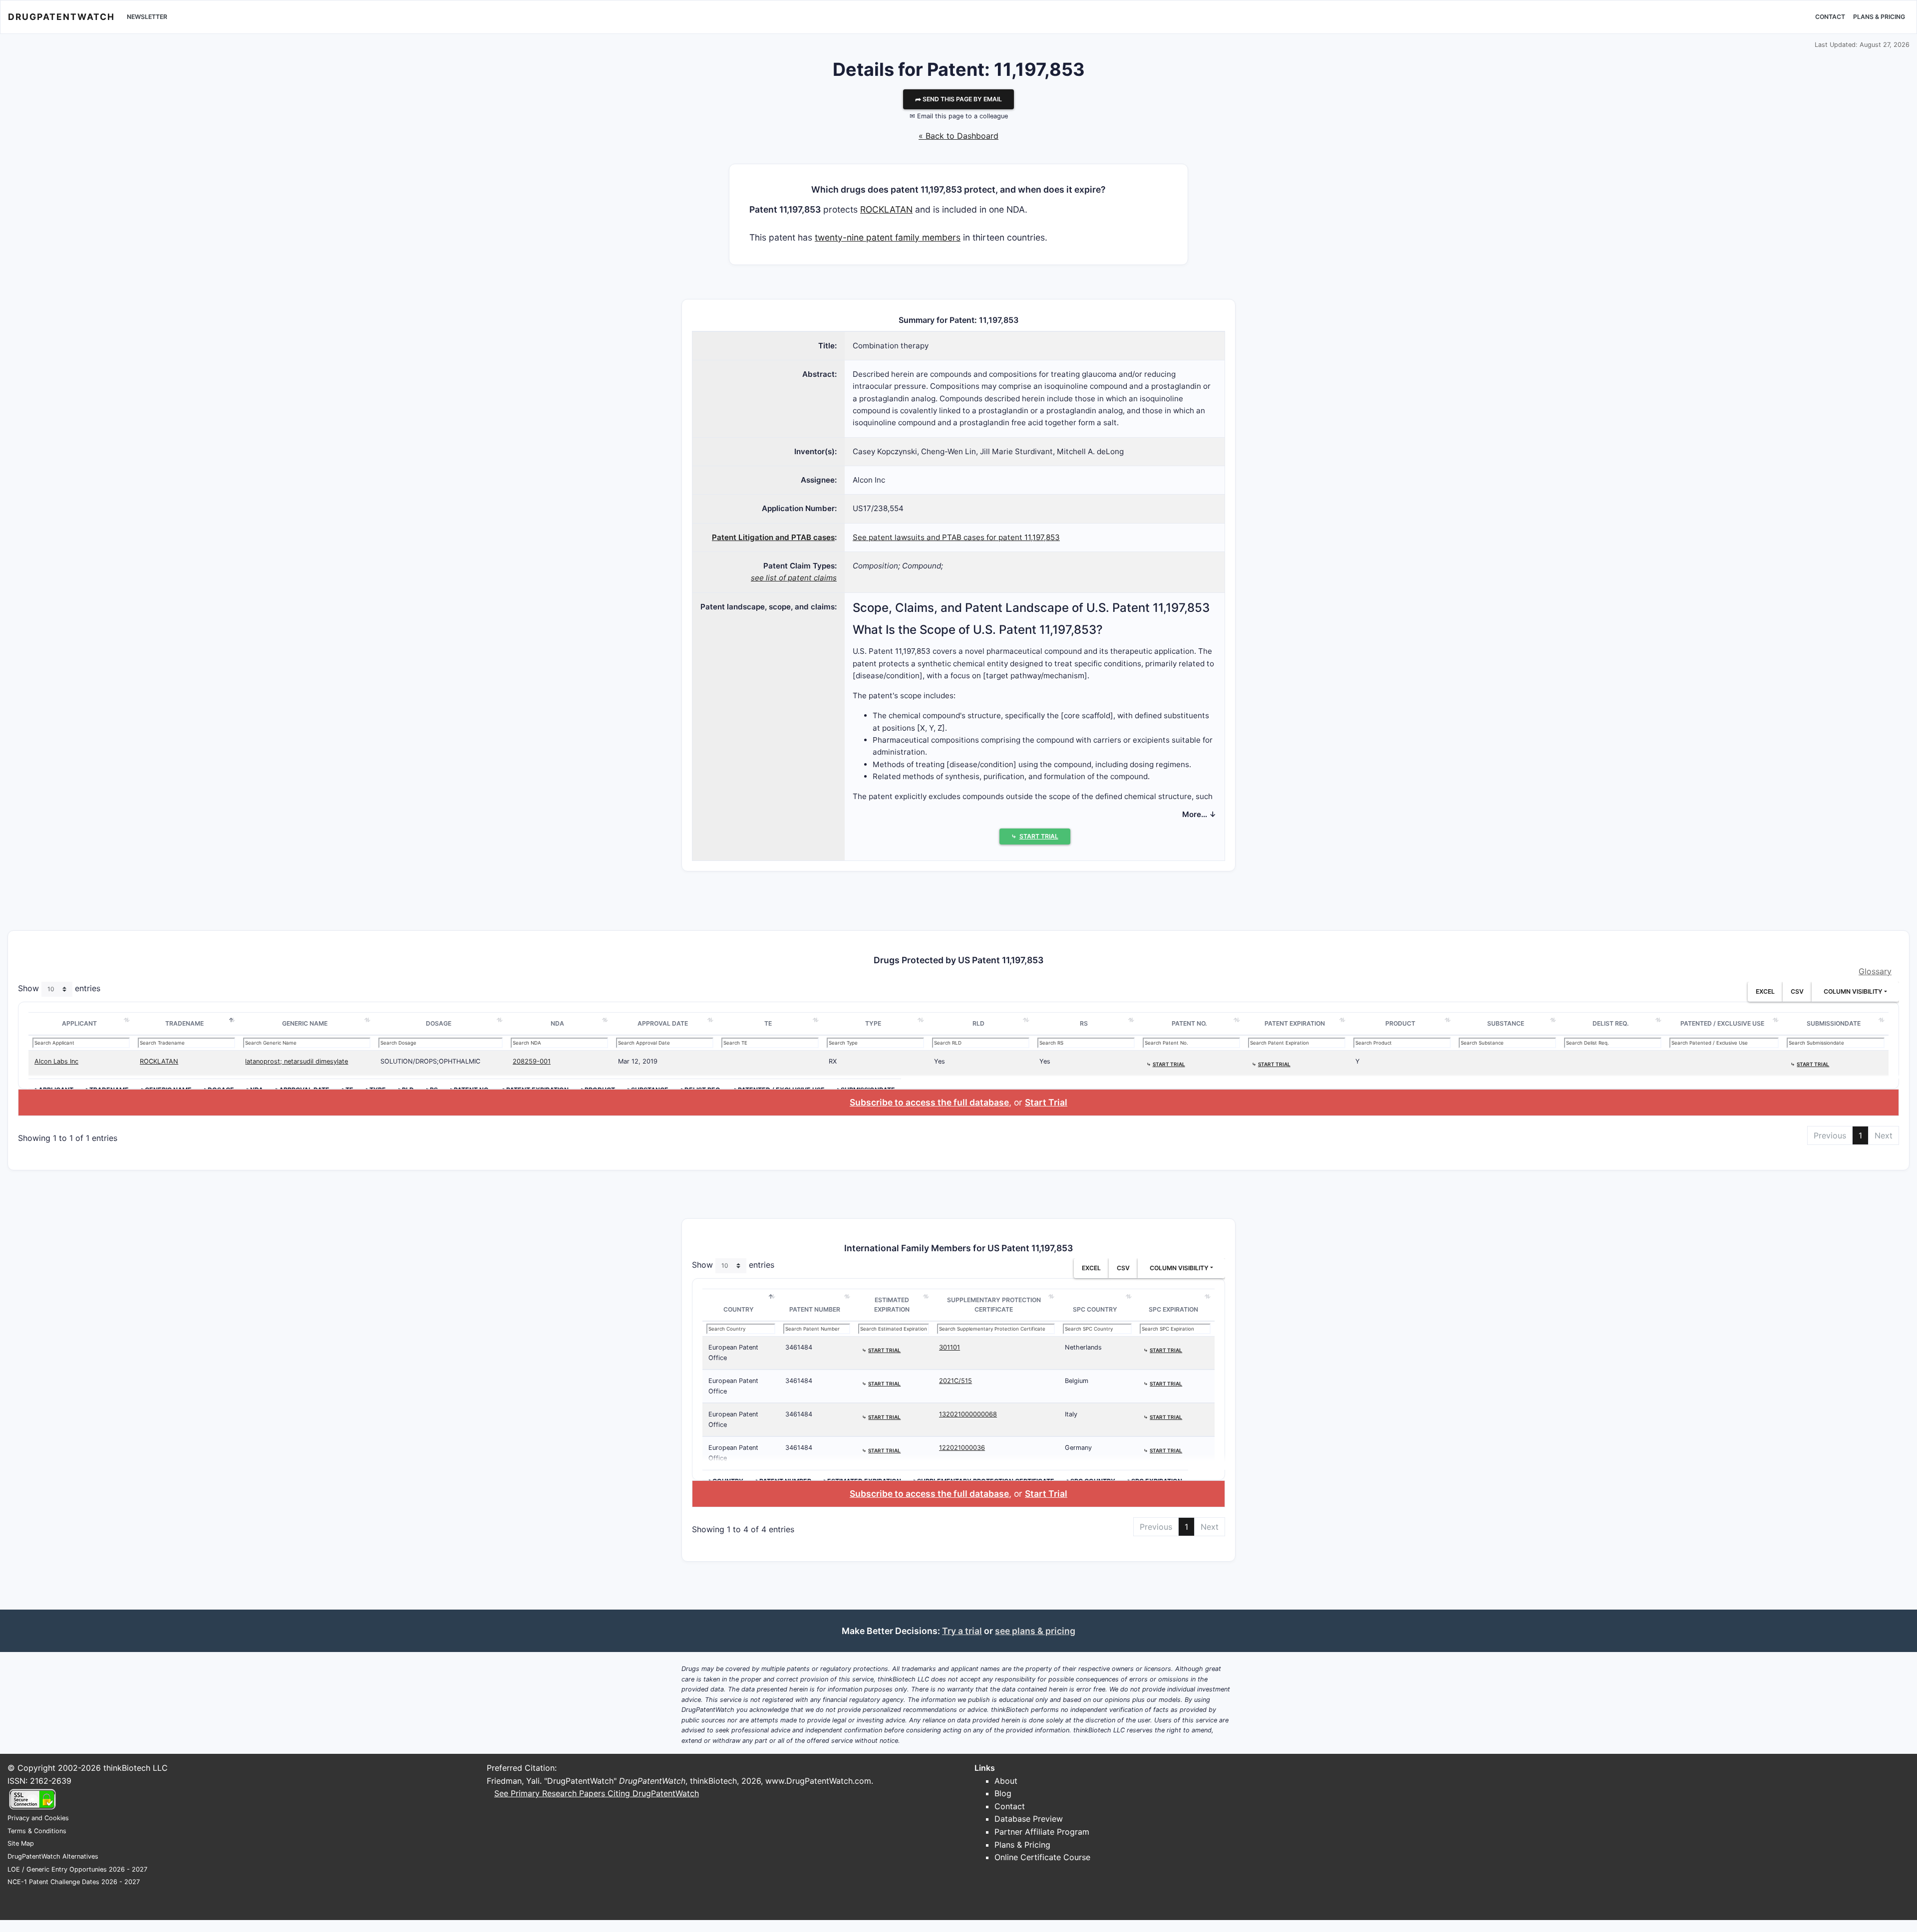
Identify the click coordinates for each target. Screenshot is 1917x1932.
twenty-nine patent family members (888, 237)
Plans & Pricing (1879, 17)
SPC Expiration (1173, 1309)
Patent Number (815, 1309)
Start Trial (1046, 1102)
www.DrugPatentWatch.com (818, 1781)
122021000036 (962, 1448)
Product (1400, 1023)
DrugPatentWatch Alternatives (53, 1856)
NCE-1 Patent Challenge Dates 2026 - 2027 (74, 1882)
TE (768, 1023)
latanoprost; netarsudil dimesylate (297, 1061)
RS (1084, 1023)
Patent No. (1189, 1023)
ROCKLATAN (886, 209)
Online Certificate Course (1042, 1857)
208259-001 (532, 1061)
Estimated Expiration (892, 1305)
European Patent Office (733, 1352)
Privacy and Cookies (38, 1818)
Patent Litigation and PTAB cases (773, 537)
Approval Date (663, 1023)
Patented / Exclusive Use (1722, 1023)
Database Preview (1029, 1819)
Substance (1506, 1023)
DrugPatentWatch (61, 17)
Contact (1830, 17)
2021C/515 (956, 1381)
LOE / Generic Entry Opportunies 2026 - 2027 (77, 1869)
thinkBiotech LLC (136, 1768)
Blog (1003, 1793)
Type (873, 1023)
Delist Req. (1611, 1023)
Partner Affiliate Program (1042, 1832)
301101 (950, 1347)
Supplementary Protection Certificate (994, 1305)
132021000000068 (968, 1414)
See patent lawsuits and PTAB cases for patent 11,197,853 (956, 537)
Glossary (1875, 971)
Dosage (439, 1023)
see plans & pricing (1035, 1631)
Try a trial (962, 1631)
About (1006, 1781)
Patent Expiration (1295, 1023)
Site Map (21, 1843)
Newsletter (147, 17)
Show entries (59, 989)
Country (739, 1309)
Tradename (184, 1023)
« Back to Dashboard (958, 136)
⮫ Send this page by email (958, 99)
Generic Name (305, 1023)
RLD (978, 1023)
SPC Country (1095, 1309)
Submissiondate (1834, 1023)
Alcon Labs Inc (56, 1061)
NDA (557, 1023)
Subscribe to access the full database (929, 1102)
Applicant (79, 1023)
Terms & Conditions (37, 1831)
